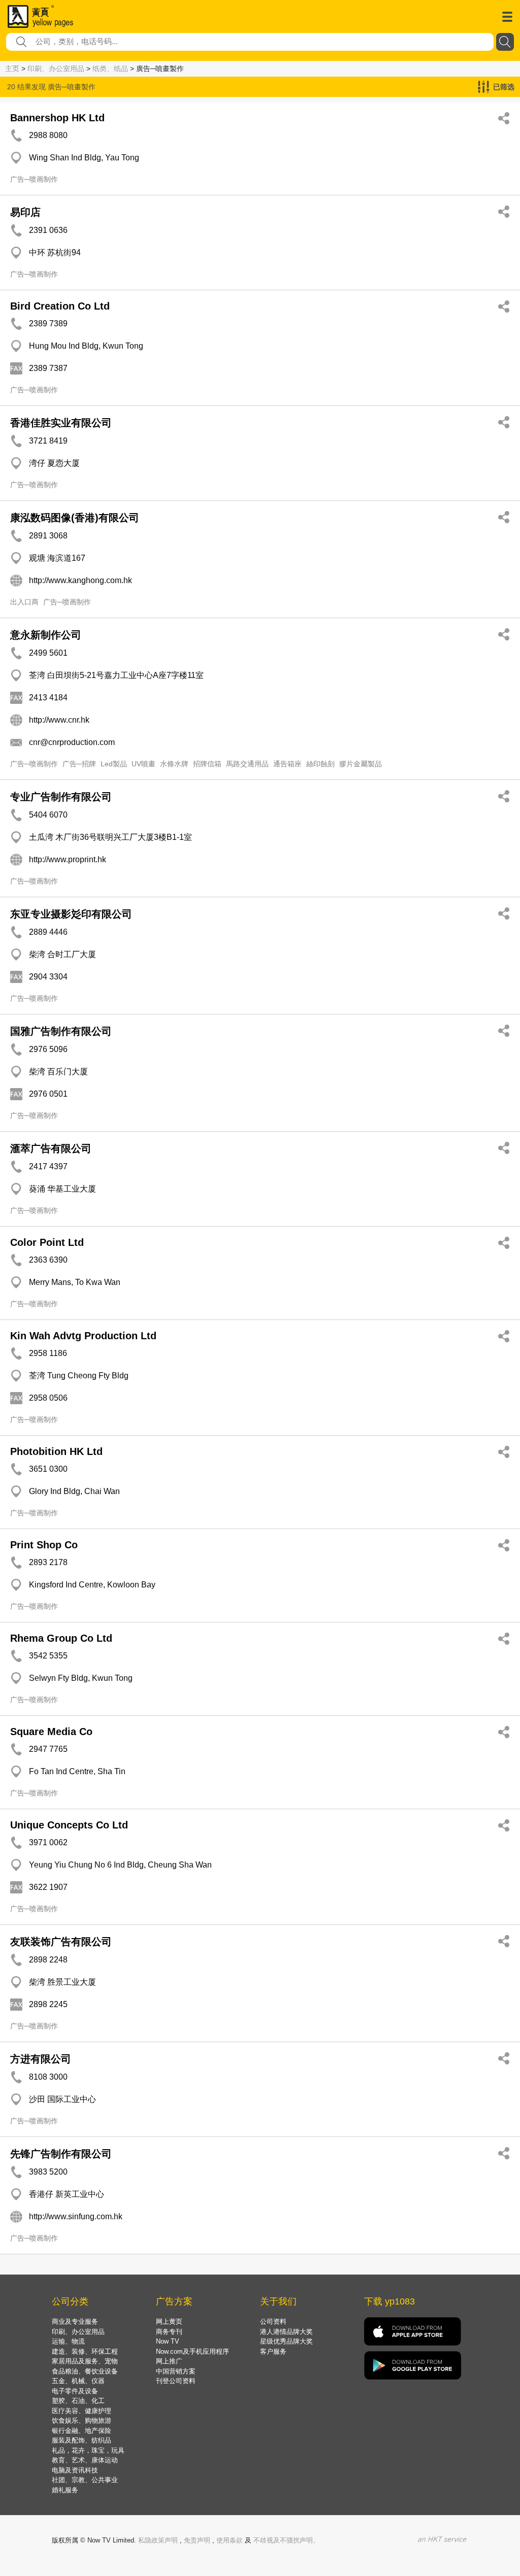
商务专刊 (169, 2332)
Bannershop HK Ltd (57, 118)
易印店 (25, 212)
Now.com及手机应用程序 (192, 2351)
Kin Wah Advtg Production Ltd (83, 1336)
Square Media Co (51, 1732)
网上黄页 (169, 2321)
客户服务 (273, 2351)
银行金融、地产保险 (82, 2431)
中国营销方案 (176, 2371)
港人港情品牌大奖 (286, 2332)
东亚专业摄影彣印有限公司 (71, 914)
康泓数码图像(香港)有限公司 (75, 518)
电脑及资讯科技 (75, 2470)
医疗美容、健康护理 (82, 2411)
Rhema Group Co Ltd (61, 1638)
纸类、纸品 (110, 69)
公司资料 (273, 2321)
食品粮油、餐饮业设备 (85, 2371)
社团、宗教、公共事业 (85, 2480)
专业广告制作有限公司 (61, 797)
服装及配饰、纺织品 (82, 2440)
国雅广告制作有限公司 (61, 1031)
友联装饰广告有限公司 (61, 1942)
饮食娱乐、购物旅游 (82, 2420)
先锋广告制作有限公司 (61, 2154)
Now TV (168, 2341)
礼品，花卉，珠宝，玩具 (88, 2450)
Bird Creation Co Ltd (60, 306)
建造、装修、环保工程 (85, 2351)
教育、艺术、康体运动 (85, 2460)
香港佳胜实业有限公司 (61, 423)
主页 (12, 69)
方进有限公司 (41, 2059)
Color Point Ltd (47, 1242)
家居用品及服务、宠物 (85, 2361)
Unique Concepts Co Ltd (69, 1825)
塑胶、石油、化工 (78, 2401)
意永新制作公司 (46, 635)
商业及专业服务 (75, 2321)
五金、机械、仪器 (78, 2381)
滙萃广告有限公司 (51, 1148)
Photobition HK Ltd (56, 1451)
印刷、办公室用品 (56, 69)
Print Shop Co (44, 1545)
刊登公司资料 (176, 2381)
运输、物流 (68, 2341)
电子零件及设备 (75, 2391)
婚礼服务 (65, 2490)
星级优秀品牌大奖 (286, 2341)
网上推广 (169, 2361)
